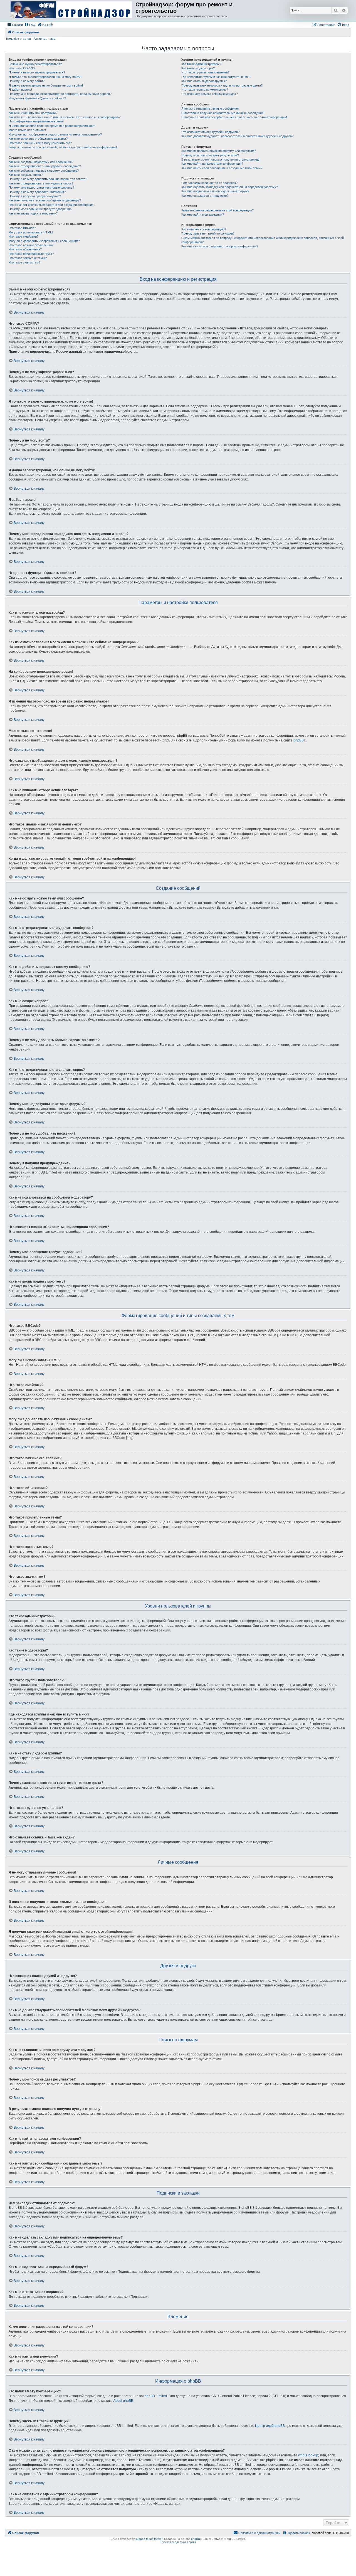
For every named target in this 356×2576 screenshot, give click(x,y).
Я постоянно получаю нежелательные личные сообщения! (223, 113)
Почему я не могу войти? (27, 81)
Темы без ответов (18, 39)
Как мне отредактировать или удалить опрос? (41, 183)
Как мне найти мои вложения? (203, 215)
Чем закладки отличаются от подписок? (209, 183)
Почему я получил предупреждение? (35, 196)
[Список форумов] (71, 10)
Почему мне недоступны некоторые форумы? (41, 188)
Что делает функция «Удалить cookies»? (37, 98)
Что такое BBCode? (22, 228)
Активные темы (45, 39)
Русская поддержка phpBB (178, 2542)
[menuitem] (30, 25)
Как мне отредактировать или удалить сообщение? (45, 166)
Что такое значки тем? (24, 262)
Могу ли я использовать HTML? (31, 232)
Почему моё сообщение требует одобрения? (40, 209)
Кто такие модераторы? (198, 68)
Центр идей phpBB (270, 2426)
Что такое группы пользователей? (205, 72)
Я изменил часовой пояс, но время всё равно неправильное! (52, 126)
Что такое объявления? (25, 249)
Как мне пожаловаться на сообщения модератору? (45, 200)
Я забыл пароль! (20, 90)
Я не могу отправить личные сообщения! (210, 109)
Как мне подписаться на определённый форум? (215, 191)
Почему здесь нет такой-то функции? (208, 233)
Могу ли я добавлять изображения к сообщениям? (44, 241)
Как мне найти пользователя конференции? (212, 164)
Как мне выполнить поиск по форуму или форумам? (219, 151)
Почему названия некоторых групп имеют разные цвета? (222, 85)
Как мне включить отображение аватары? (38, 139)
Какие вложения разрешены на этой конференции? (217, 210)
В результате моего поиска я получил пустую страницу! (221, 159)
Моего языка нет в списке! (27, 130)
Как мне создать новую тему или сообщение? (41, 162)
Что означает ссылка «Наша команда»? (210, 94)
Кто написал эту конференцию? (204, 229)
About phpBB (123, 2401)
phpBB (299, 740)
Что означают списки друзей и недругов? (210, 132)
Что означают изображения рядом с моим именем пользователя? (55, 134)
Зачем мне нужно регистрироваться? (35, 64)
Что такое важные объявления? (31, 245)
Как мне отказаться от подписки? (205, 196)
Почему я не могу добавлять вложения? (37, 192)
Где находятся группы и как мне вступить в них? (216, 77)
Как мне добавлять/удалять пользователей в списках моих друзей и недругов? (237, 136)
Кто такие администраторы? (201, 64)
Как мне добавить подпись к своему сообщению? (44, 171)
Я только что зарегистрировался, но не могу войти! (45, 77)
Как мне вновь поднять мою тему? (33, 213)
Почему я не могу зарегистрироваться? (37, 72)
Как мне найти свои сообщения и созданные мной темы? (222, 168)
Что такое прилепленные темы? (31, 254)
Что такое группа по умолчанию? (205, 90)
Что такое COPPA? (22, 68)
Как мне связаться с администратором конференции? (220, 246)
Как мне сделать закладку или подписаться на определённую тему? (230, 187)
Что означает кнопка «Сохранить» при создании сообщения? (52, 205)
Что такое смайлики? (24, 236)
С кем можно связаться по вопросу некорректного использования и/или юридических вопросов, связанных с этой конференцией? (263, 240)
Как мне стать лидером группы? (204, 81)
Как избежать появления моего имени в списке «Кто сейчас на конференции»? (65, 117)
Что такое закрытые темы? (28, 258)
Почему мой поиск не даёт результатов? (210, 155)
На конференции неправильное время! (36, 121)
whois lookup (308, 2455)
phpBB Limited (156, 2396)
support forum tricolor (149, 2539)
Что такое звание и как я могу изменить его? (40, 143)
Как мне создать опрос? (26, 175)
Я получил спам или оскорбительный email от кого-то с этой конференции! (234, 117)
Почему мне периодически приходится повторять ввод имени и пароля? (60, 94)
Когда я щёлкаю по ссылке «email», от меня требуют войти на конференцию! (63, 147)
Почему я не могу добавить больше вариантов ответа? (48, 179)
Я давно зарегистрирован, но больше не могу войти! (46, 85)
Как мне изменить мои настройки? (33, 113)
